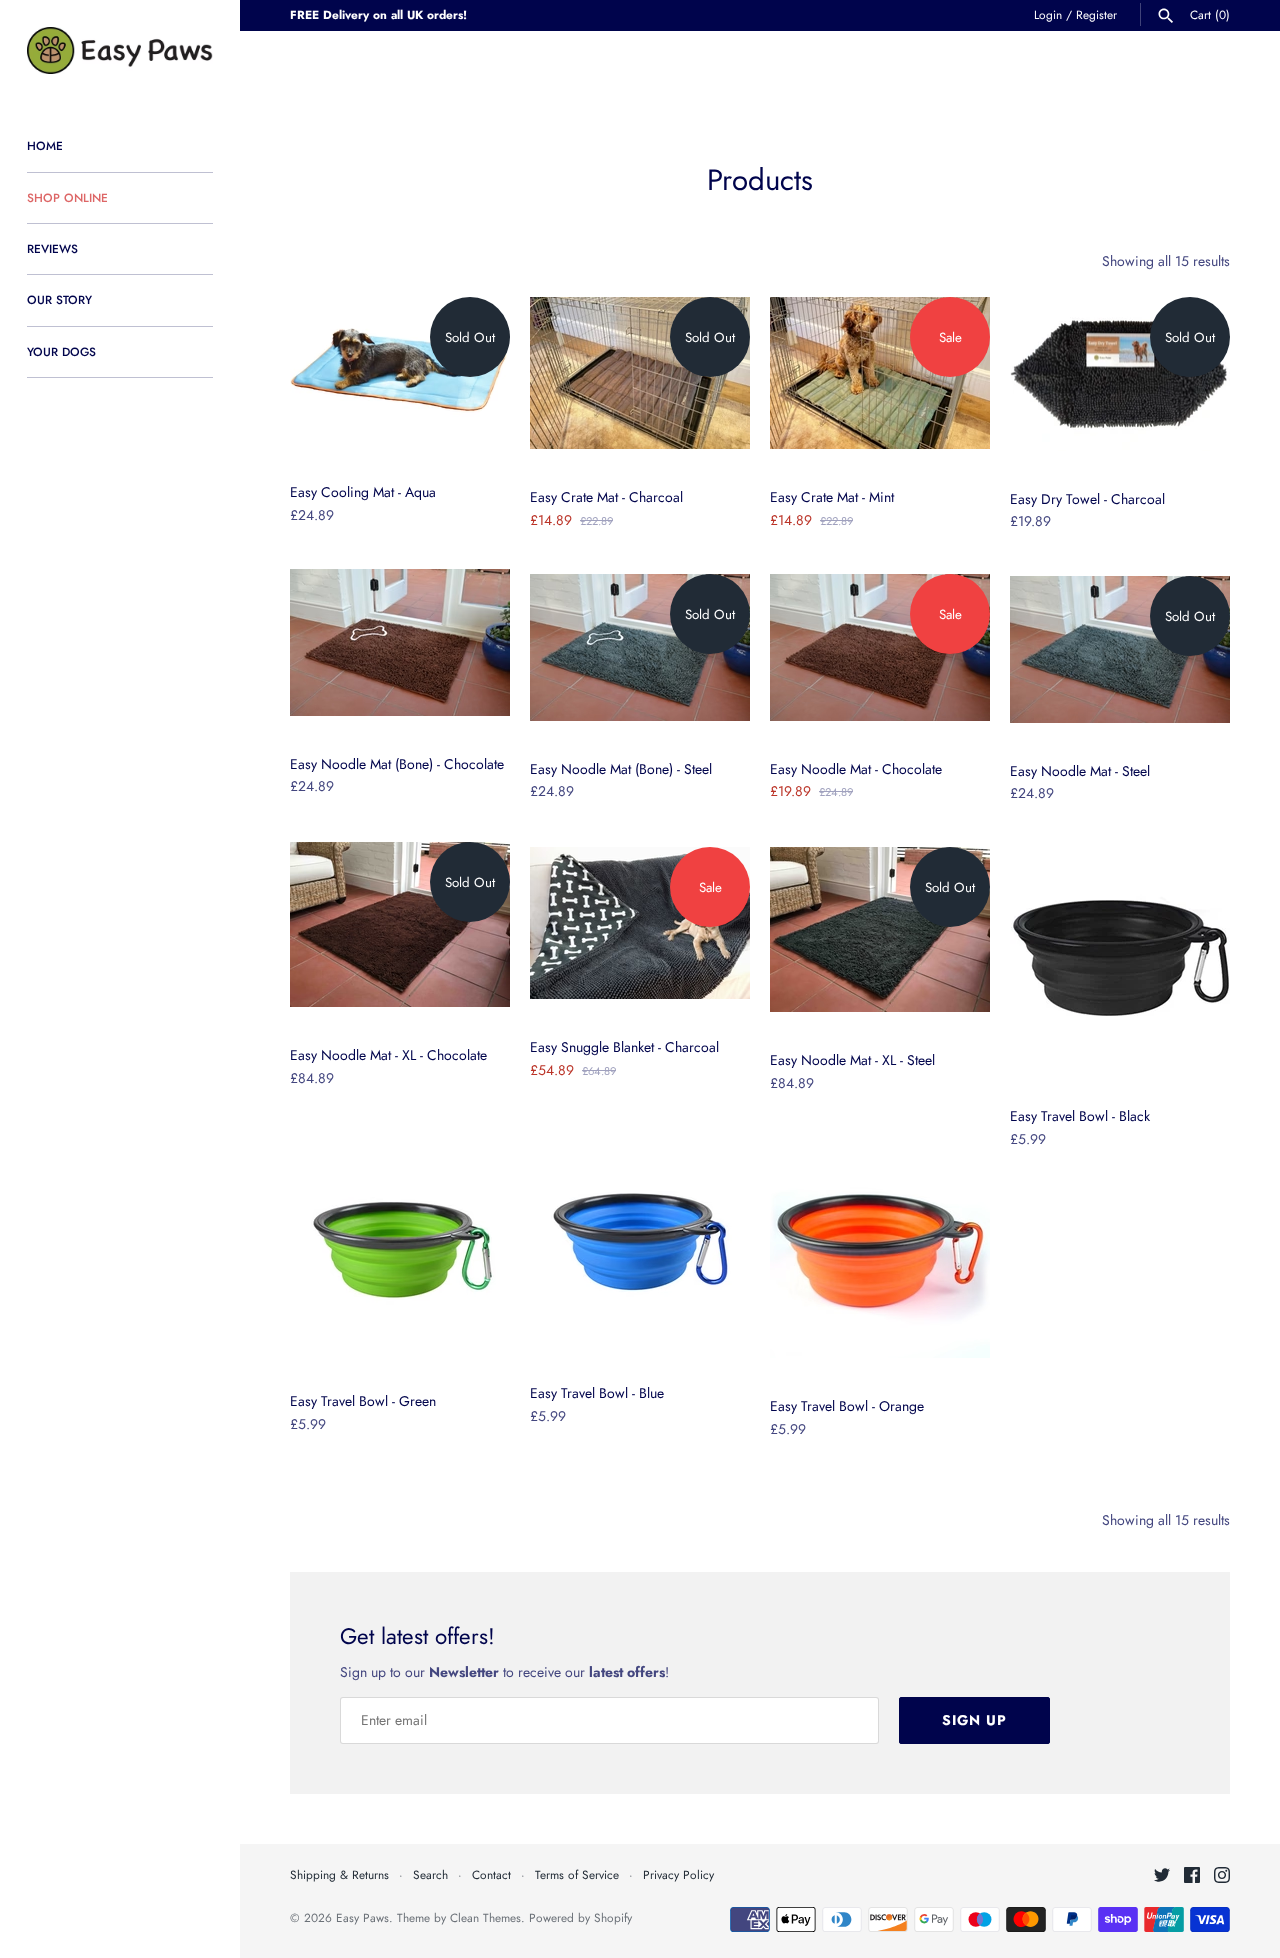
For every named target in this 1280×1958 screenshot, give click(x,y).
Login (1048, 14)
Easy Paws (362, 1917)
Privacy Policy (678, 1874)
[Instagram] (1222, 1876)
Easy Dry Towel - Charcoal (1087, 499)
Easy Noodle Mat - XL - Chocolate (388, 1055)
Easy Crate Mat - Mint (832, 497)
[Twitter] (1162, 1876)
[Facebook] (1192, 1876)
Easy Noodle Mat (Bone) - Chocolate (397, 764)
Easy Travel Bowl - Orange (847, 1406)
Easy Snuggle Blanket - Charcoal (624, 1047)
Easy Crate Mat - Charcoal (606, 497)
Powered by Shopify (580, 1917)
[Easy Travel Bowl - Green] (400, 1243)
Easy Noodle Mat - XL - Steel (852, 1060)
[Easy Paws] (120, 50)
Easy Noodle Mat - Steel (1080, 771)
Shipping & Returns (339, 1874)
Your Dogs (61, 351)
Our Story (59, 299)
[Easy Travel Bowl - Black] (1120, 958)
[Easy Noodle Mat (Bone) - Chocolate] (400, 642)
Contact (491, 1874)
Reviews (52, 248)
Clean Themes (485, 1917)
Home (45, 145)
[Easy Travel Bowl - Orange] (880, 1248)
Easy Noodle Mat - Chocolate (856, 769)
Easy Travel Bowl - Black (1080, 1116)
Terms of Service (577, 1874)
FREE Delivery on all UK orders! (378, 14)
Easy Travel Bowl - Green (363, 1401)
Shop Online (67, 197)
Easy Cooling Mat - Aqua (363, 492)
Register (1096, 14)
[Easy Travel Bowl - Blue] (640, 1235)
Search (430, 1874)
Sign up (974, 1720)
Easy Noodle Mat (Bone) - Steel (621, 769)
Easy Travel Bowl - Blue (597, 1393)
